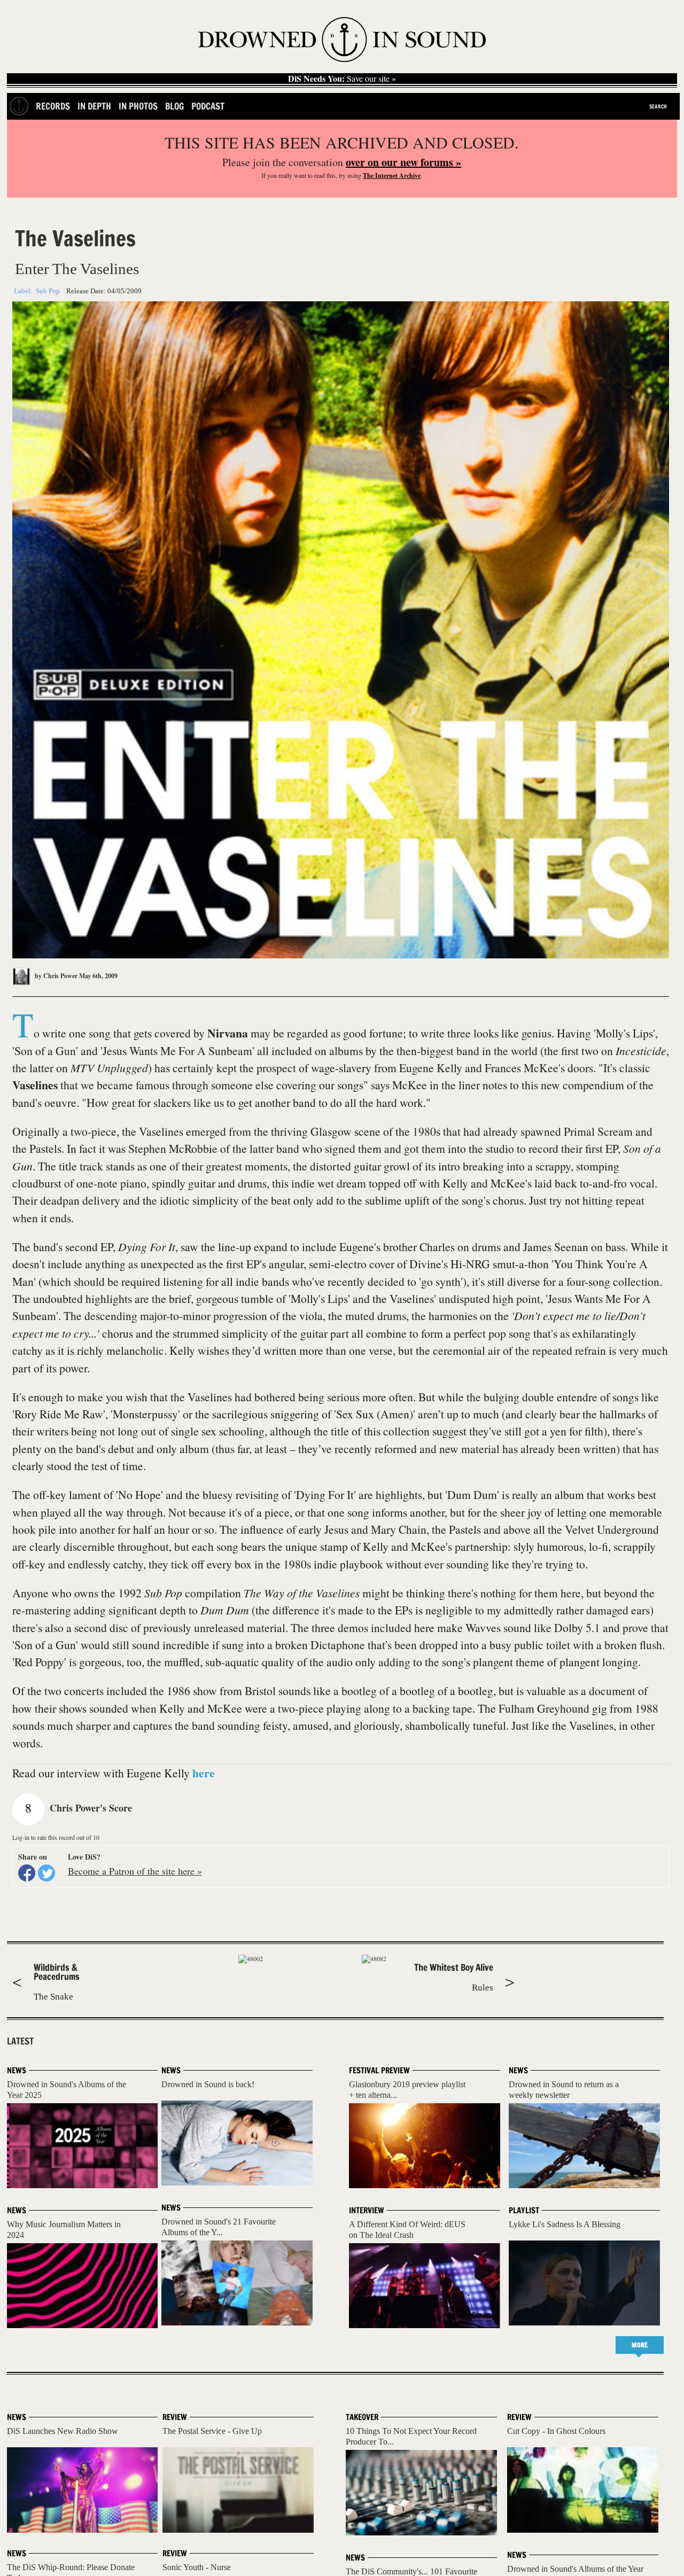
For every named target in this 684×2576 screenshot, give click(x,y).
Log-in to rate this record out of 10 (56, 1837)
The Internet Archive (392, 175)
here (204, 1773)
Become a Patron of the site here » (135, 1871)
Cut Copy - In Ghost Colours (556, 2431)
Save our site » (342, 79)
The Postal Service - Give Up (212, 2431)
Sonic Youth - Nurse (197, 2567)
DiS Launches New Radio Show (63, 2431)
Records (53, 106)
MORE (640, 2345)
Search (658, 106)
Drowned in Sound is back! (208, 2084)
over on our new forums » (403, 162)
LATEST (20, 2041)
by (55, 976)
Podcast (208, 106)
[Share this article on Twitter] (46, 1873)
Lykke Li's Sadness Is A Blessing (565, 2224)
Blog (174, 106)
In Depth (94, 106)
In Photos (138, 106)
